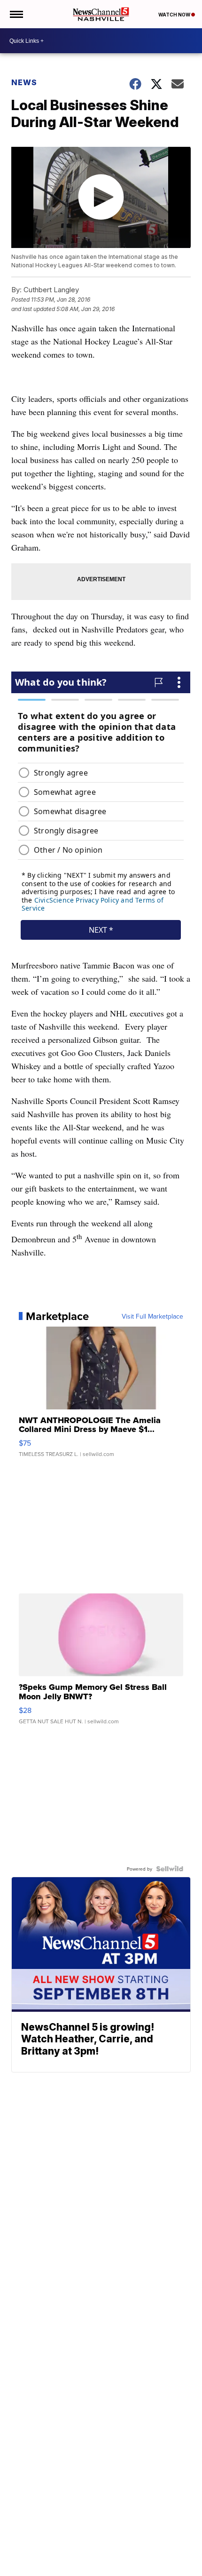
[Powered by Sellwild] (170, 1869)
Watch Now (175, 15)
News (24, 82)
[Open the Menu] (16, 14)
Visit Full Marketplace (152, 1316)
